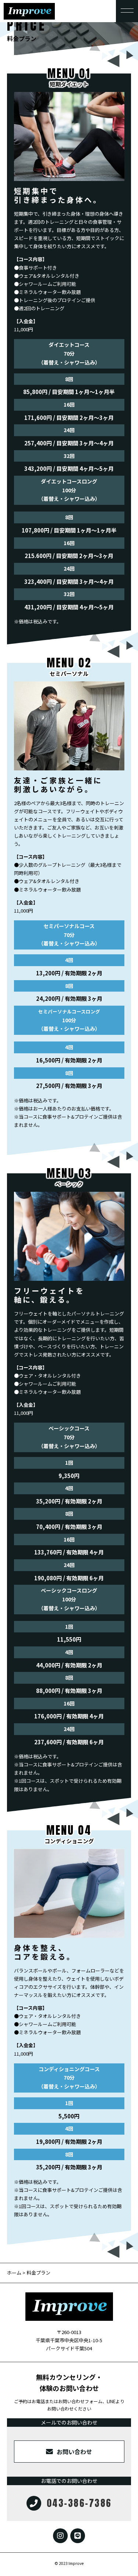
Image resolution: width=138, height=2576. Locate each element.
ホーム (14, 2273)
